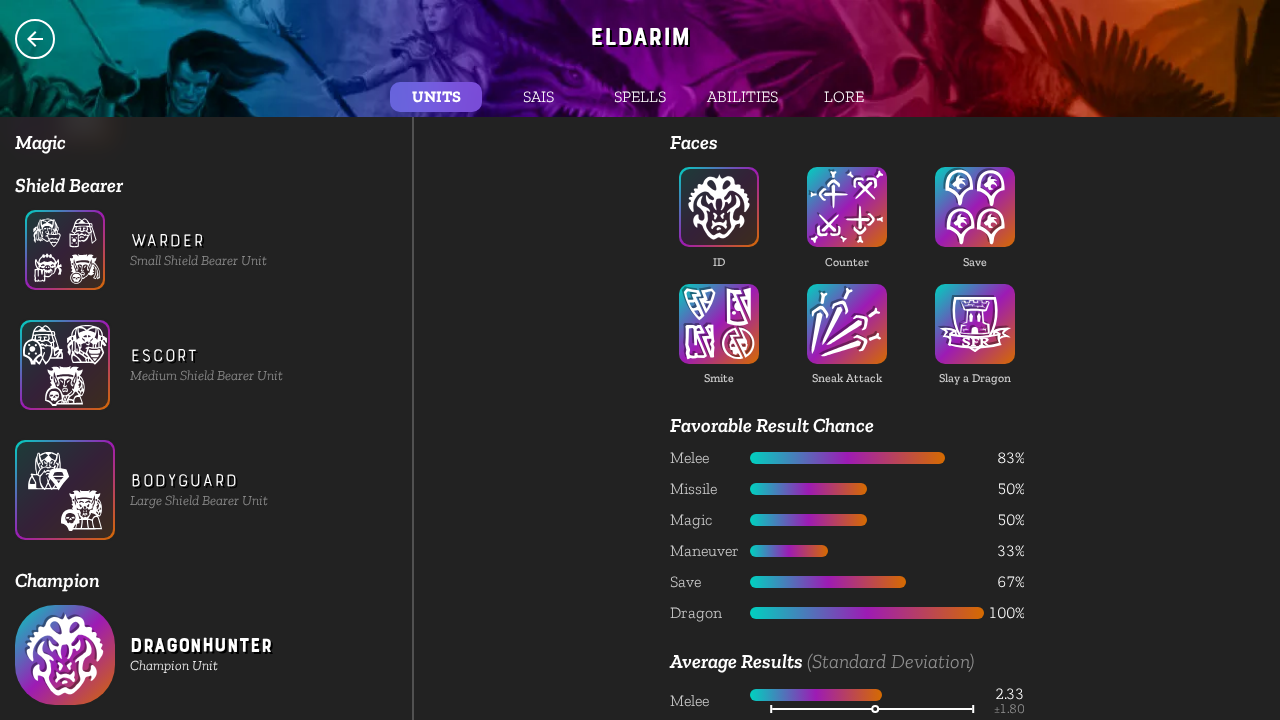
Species (35, 39)
